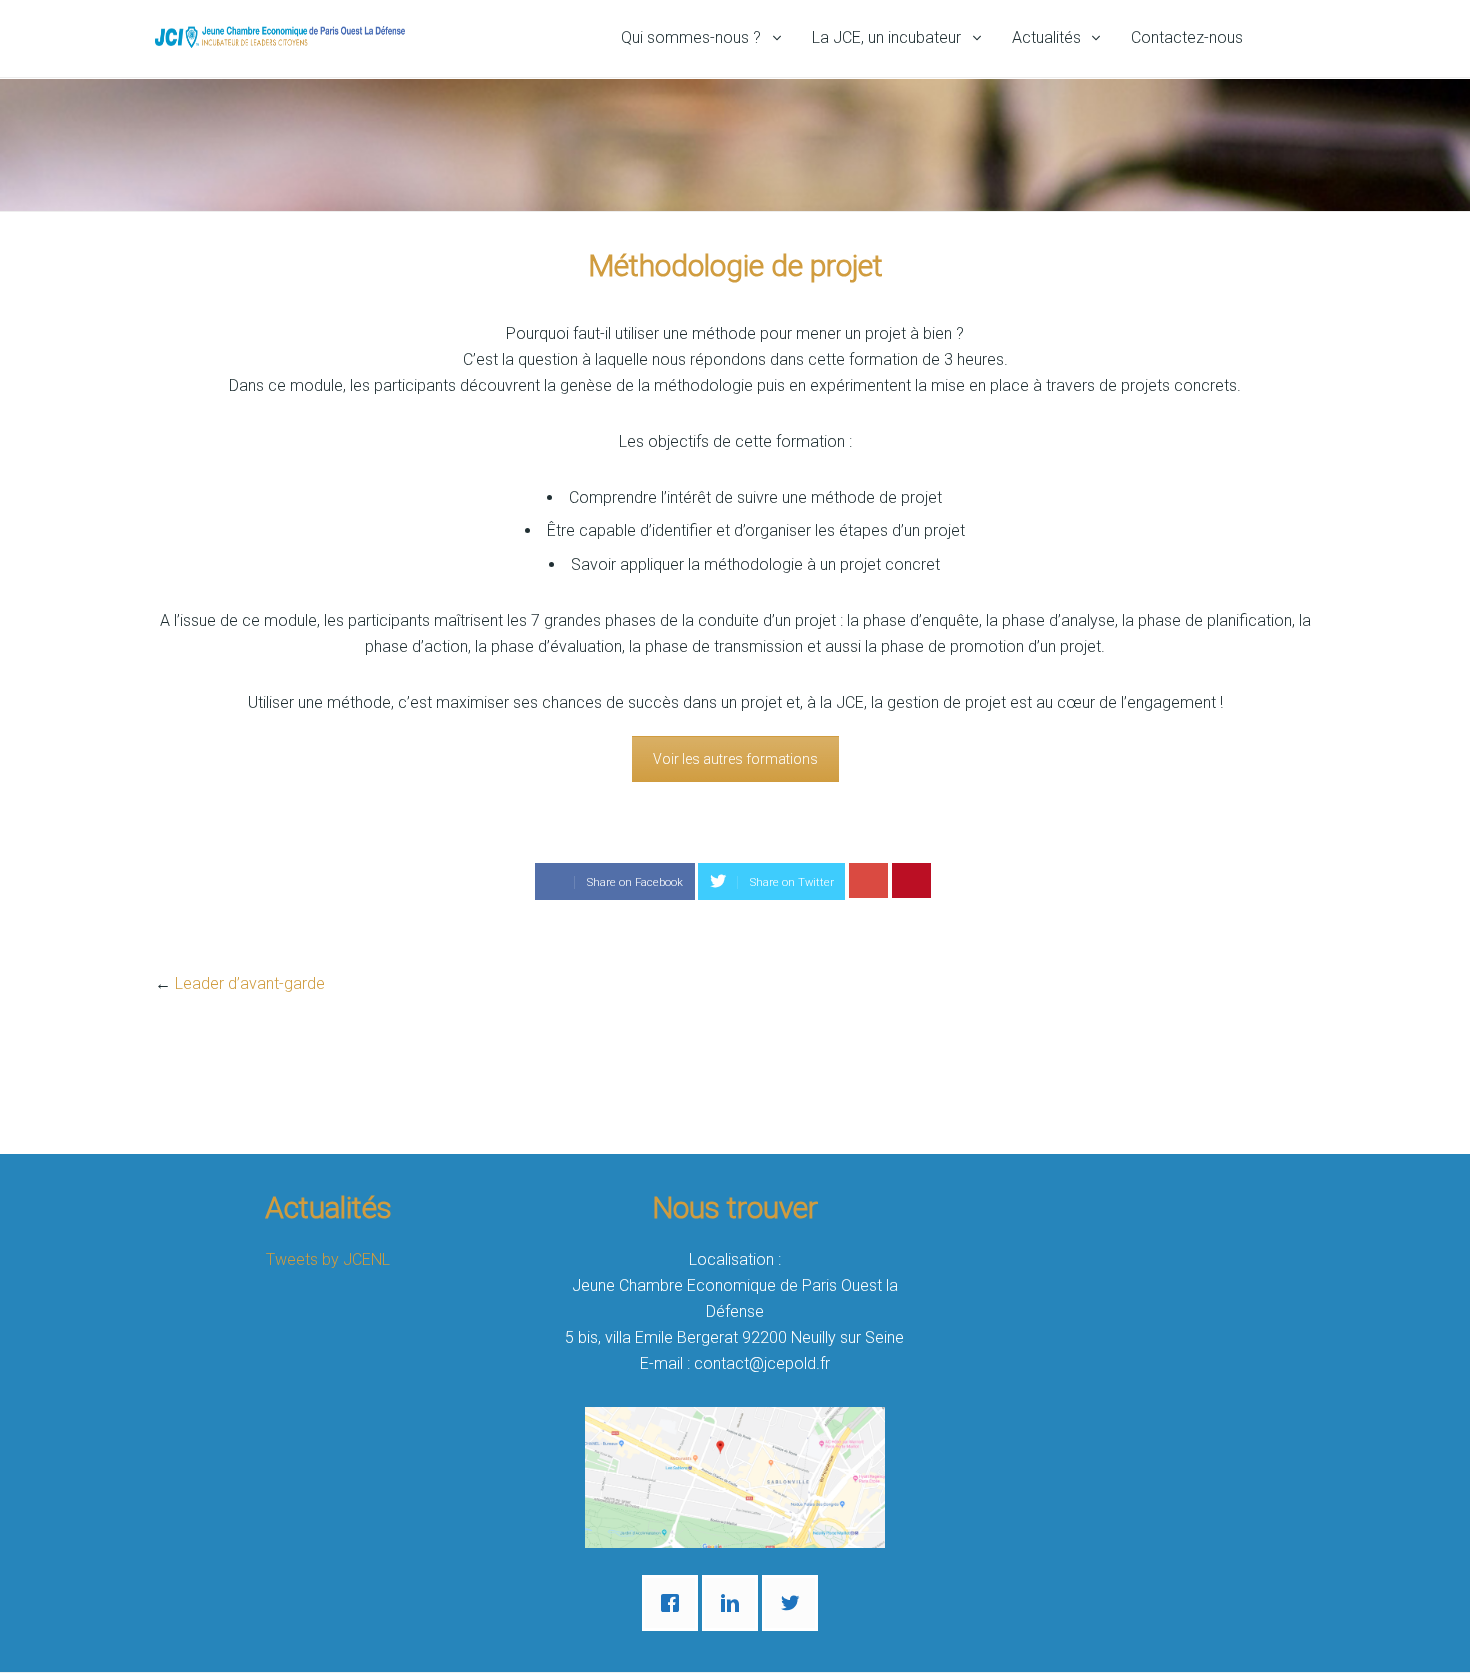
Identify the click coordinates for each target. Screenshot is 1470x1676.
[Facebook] (675, 1603)
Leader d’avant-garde (250, 983)
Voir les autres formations (735, 759)
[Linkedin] (735, 1603)
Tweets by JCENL (328, 1259)
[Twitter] (795, 1603)
